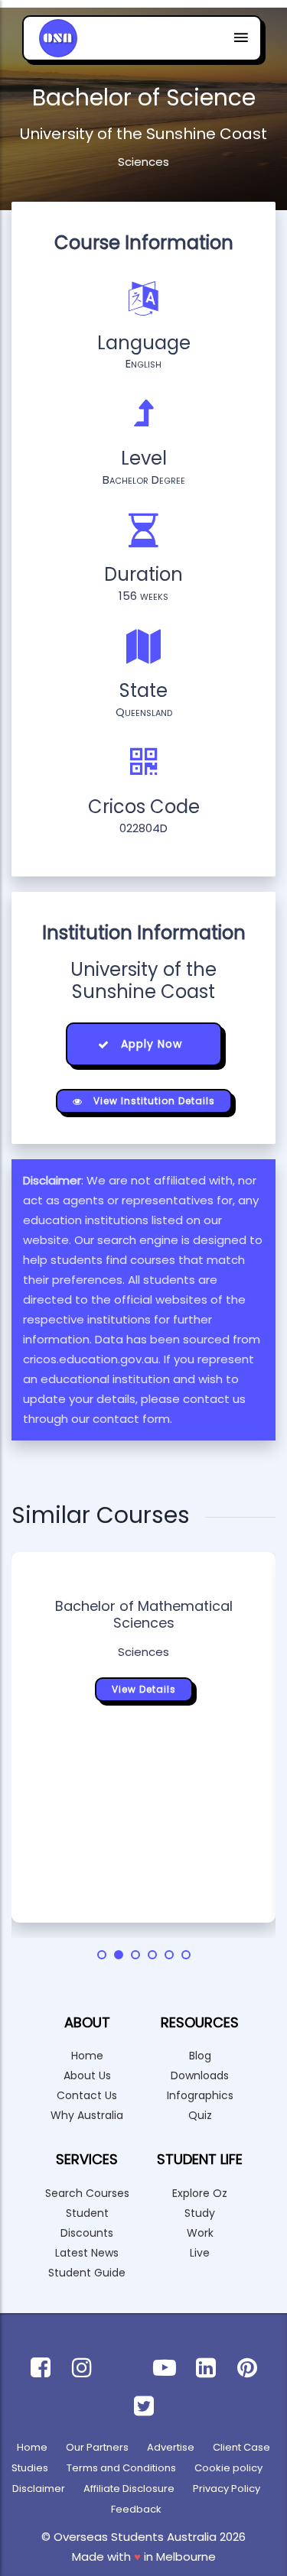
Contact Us (87, 2095)
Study (200, 2213)
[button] (102, 1955)
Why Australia (87, 2115)
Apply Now (150, 1044)
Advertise (171, 2447)
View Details (144, 1689)
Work (200, 2233)
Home (87, 2056)
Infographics (200, 2095)
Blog (200, 2056)
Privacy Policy (227, 2489)
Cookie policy (228, 2468)
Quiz (200, 2115)
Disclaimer (39, 2489)
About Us (87, 2075)
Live (200, 2253)
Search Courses (87, 2193)
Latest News (87, 2253)
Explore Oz (200, 2193)
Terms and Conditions (121, 2468)
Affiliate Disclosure (129, 2489)
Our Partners (97, 2447)
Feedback (136, 2509)
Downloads (200, 2075)
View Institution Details (153, 1101)
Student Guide (87, 2273)
